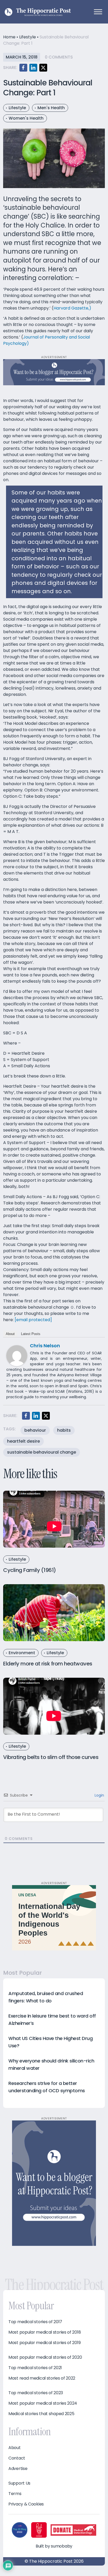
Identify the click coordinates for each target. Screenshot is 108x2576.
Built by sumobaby (54, 2546)
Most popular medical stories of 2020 (45, 2357)
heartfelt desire (23, 1441)
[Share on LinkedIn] (33, 68)
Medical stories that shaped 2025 (41, 2414)
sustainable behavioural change (42, 1452)
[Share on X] (43, 68)
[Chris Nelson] (17, 1355)
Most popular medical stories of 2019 (44, 2343)
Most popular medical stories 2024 (43, 2403)
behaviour (35, 1430)
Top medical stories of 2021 (35, 2368)
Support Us (19, 2483)
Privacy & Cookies (26, 2504)
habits (64, 1430)
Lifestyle (28, 37)
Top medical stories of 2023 (36, 2393)
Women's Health (26, 118)
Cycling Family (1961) (30, 1570)
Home (9, 37)
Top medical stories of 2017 (35, 2322)
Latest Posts (31, 1334)
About (10, 1334)
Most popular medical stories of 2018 (45, 2332)
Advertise (18, 2469)
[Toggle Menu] (98, 12)
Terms (15, 2494)
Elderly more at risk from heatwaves (48, 1664)
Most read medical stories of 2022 (42, 2378)
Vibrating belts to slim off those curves (51, 1757)
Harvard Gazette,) (73, 308)
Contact (17, 2458)
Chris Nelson (45, 1346)
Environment (22, 1653)
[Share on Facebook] (23, 68)
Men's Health (51, 108)
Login (99, 1795)
